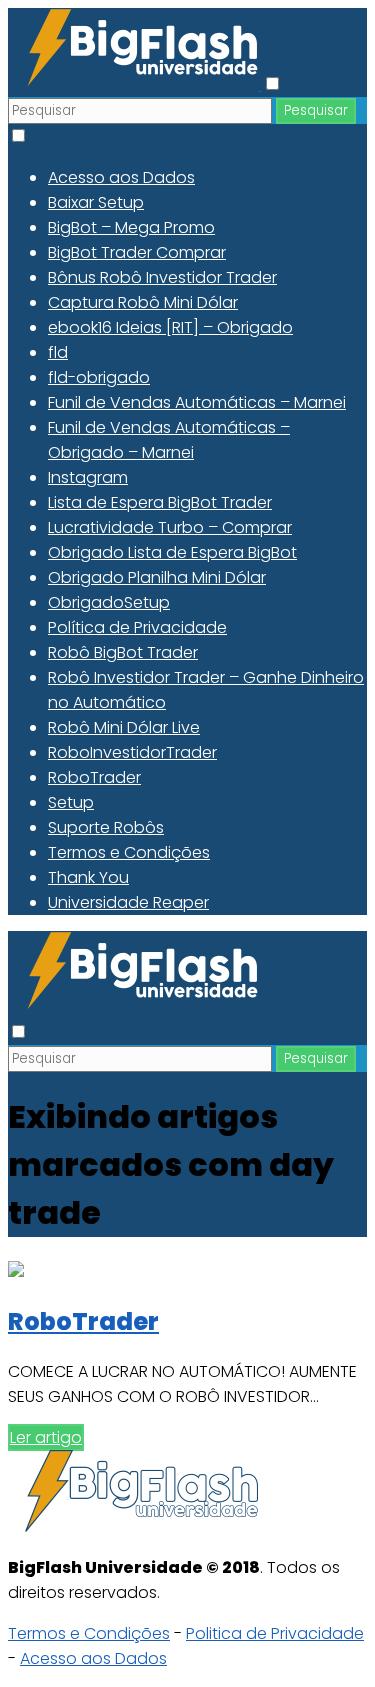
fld (58, 352)
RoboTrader (94, 777)
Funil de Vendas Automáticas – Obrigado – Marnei (169, 440)
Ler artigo (46, 1437)
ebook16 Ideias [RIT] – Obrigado (170, 327)
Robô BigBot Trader (123, 652)
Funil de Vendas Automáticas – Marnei (197, 402)
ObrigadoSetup (109, 602)
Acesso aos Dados (121, 177)
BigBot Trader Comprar (137, 252)
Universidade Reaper (128, 902)
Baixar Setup (96, 202)
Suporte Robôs (106, 827)
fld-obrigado (99, 377)
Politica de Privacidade (275, 1633)
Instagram (88, 477)
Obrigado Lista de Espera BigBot (172, 552)
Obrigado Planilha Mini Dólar (157, 577)
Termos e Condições (129, 852)
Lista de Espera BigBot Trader (160, 502)
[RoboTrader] (16, 1271)
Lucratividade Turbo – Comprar (170, 527)
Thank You (88, 877)
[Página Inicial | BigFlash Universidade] (135, 84)
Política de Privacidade (137, 627)
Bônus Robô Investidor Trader (162, 277)
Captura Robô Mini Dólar (143, 302)
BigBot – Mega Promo (131, 227)
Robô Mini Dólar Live (124, 727)
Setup (71, 802)
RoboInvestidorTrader (132, 752)
